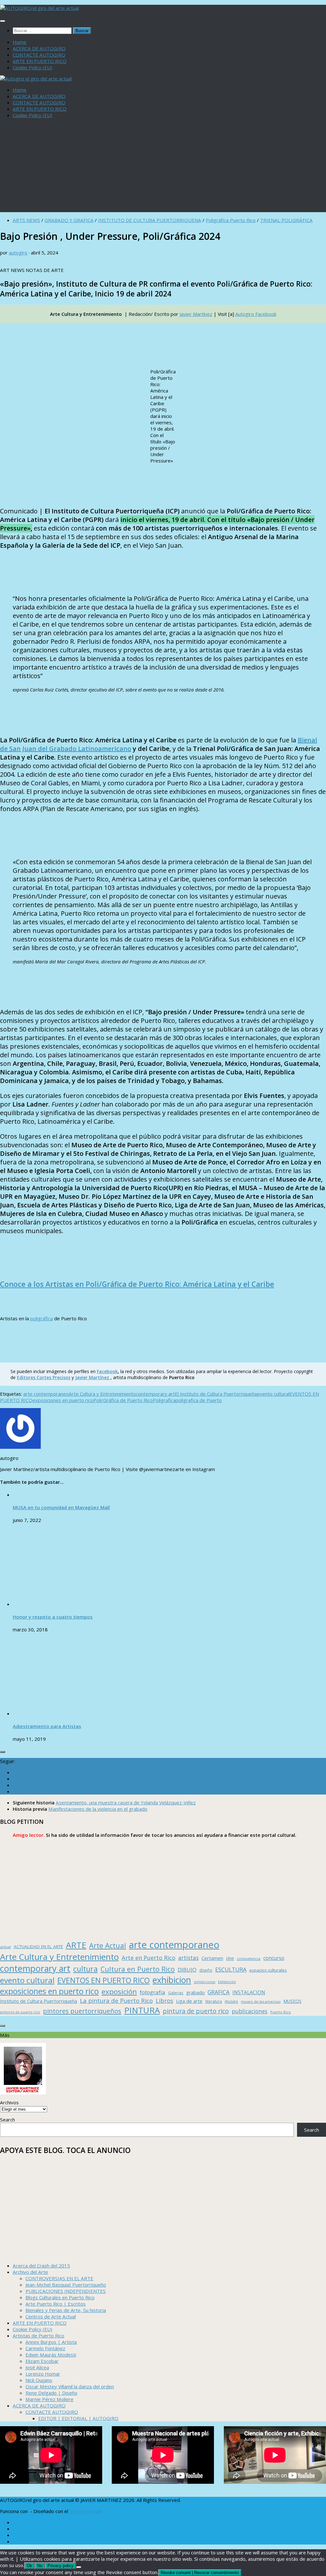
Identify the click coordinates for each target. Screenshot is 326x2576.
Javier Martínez (196, 314)
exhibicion (172, 1980)
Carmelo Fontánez (45, 2348)
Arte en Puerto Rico (149, 1958)
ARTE (76, 1945)
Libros (164, 2001)
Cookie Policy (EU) (32, 67)
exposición (119, 1992)
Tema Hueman (86, 2511)
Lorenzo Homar (43, 2374)
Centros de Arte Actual (51, 2316)
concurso (274, 1958)
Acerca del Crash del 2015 (41, 2266)
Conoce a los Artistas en (137, 1284)
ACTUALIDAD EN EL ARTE (38, 1947)
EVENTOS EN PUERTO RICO (103, 1980)
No (40, 2566)
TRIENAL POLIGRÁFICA (286, 220)
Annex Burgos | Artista (51, 2342)
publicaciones (250, 2011)
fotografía (152, 1992)
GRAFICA (219, 1992)
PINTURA (142, 2010)
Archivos (9, 2102)
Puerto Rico (281, 2012)
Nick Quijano (39, 2380)
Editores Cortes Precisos (44, 1377)
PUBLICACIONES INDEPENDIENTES (66, 2291)
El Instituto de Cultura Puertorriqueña (216, 1394)
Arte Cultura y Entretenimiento (102, 1394)
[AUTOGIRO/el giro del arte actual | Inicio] (39, 8)
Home (20, 42)
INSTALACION (249, 1992)
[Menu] (3, 21)
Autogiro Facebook (256, 314)
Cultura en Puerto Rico (138, 1969)
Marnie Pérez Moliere (50, 2399)
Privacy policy (60, 2566)
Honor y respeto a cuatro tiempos (53, 1617)
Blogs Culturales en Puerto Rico (60, 2297)
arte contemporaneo (46, 1394)
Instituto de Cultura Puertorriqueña (39, 2001)
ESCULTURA (231, 1969)
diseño (206, 1970)
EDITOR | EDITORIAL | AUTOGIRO (78, 2418)
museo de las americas (261, 2001)
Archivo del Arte (30, 2272)
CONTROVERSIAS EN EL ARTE (59, 2278)
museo (231, 2001)
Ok (29, 2566)
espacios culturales (268, 1970)
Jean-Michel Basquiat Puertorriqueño (66, 2285)
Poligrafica (164, 1400)
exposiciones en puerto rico (63, 1400)
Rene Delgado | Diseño (51, 2393)
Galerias (176, 1993)
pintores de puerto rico (20, 2012)
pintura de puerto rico (196, 2011)
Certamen (212, 1958)
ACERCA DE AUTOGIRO (39, 48)
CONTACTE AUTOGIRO (39, 55)
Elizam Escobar (42, 2361)
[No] (79, 2567)
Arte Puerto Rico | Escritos (56, 2304)
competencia (249, 1958)
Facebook (107, 1371)
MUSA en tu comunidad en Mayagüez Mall (61, 1507)
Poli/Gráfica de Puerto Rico (123, 1400)
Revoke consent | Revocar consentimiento (200, 2573)
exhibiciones (205, 1982)
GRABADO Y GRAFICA (69, 220)
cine (230, 1958)
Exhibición (227, 1982)
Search (7, 2120)
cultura (85, 1969)
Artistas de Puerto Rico (39, 2336)
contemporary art (155, 1394)
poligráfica (42, 1318)
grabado (195, 1992)
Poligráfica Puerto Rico (231, 220)
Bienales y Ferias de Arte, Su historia (66, 2310)
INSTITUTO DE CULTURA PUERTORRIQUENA (150, 220)
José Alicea (37, 2367)
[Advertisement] (163, 168)
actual (5, 1947)
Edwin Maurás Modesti (51, 2355)
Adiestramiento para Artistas (47, 1726)
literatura (214, 2001)
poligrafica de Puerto (199, 1400)
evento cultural (273, 1394)
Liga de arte (189, 2001)
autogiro (18, 253)
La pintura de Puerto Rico (116, 2000)
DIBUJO (187, 1970)
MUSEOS (292, 2001)
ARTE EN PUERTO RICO (40, 61)
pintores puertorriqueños (82, 2011)
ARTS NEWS (26, 220)
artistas (188, 1958)
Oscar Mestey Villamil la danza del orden (70, 2386)
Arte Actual (108, 1945)
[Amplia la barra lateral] (3, 1752)
